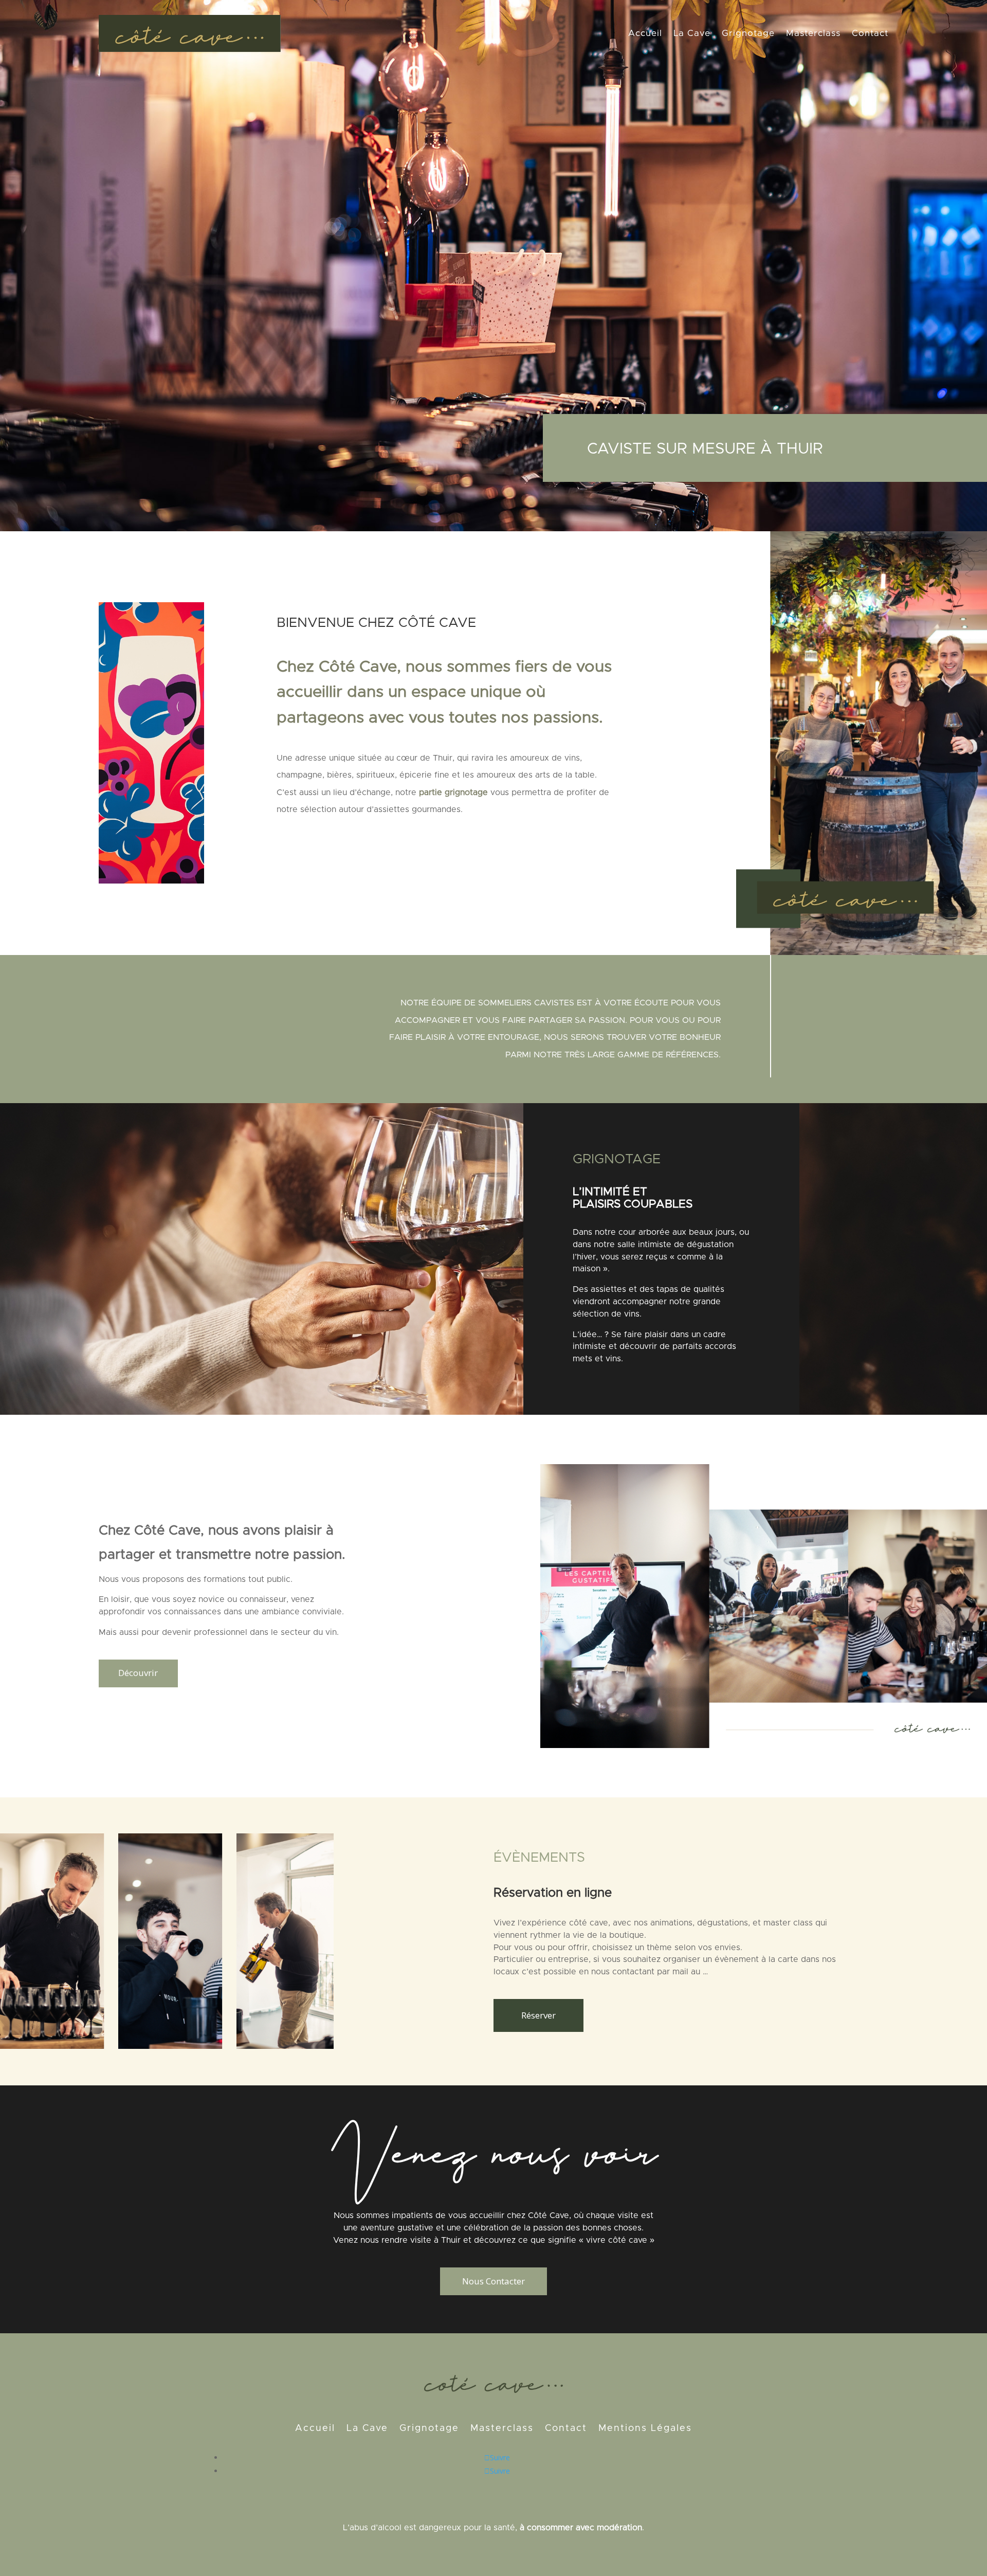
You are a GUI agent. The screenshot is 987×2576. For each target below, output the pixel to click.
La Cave (692, 33)
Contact (870, 33)
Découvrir (138, 1673)
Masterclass (813, 33)
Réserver (538, 2015)
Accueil (645, 33)
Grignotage (748, 33)
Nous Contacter (493, 2281)
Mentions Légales (645, 2429)
